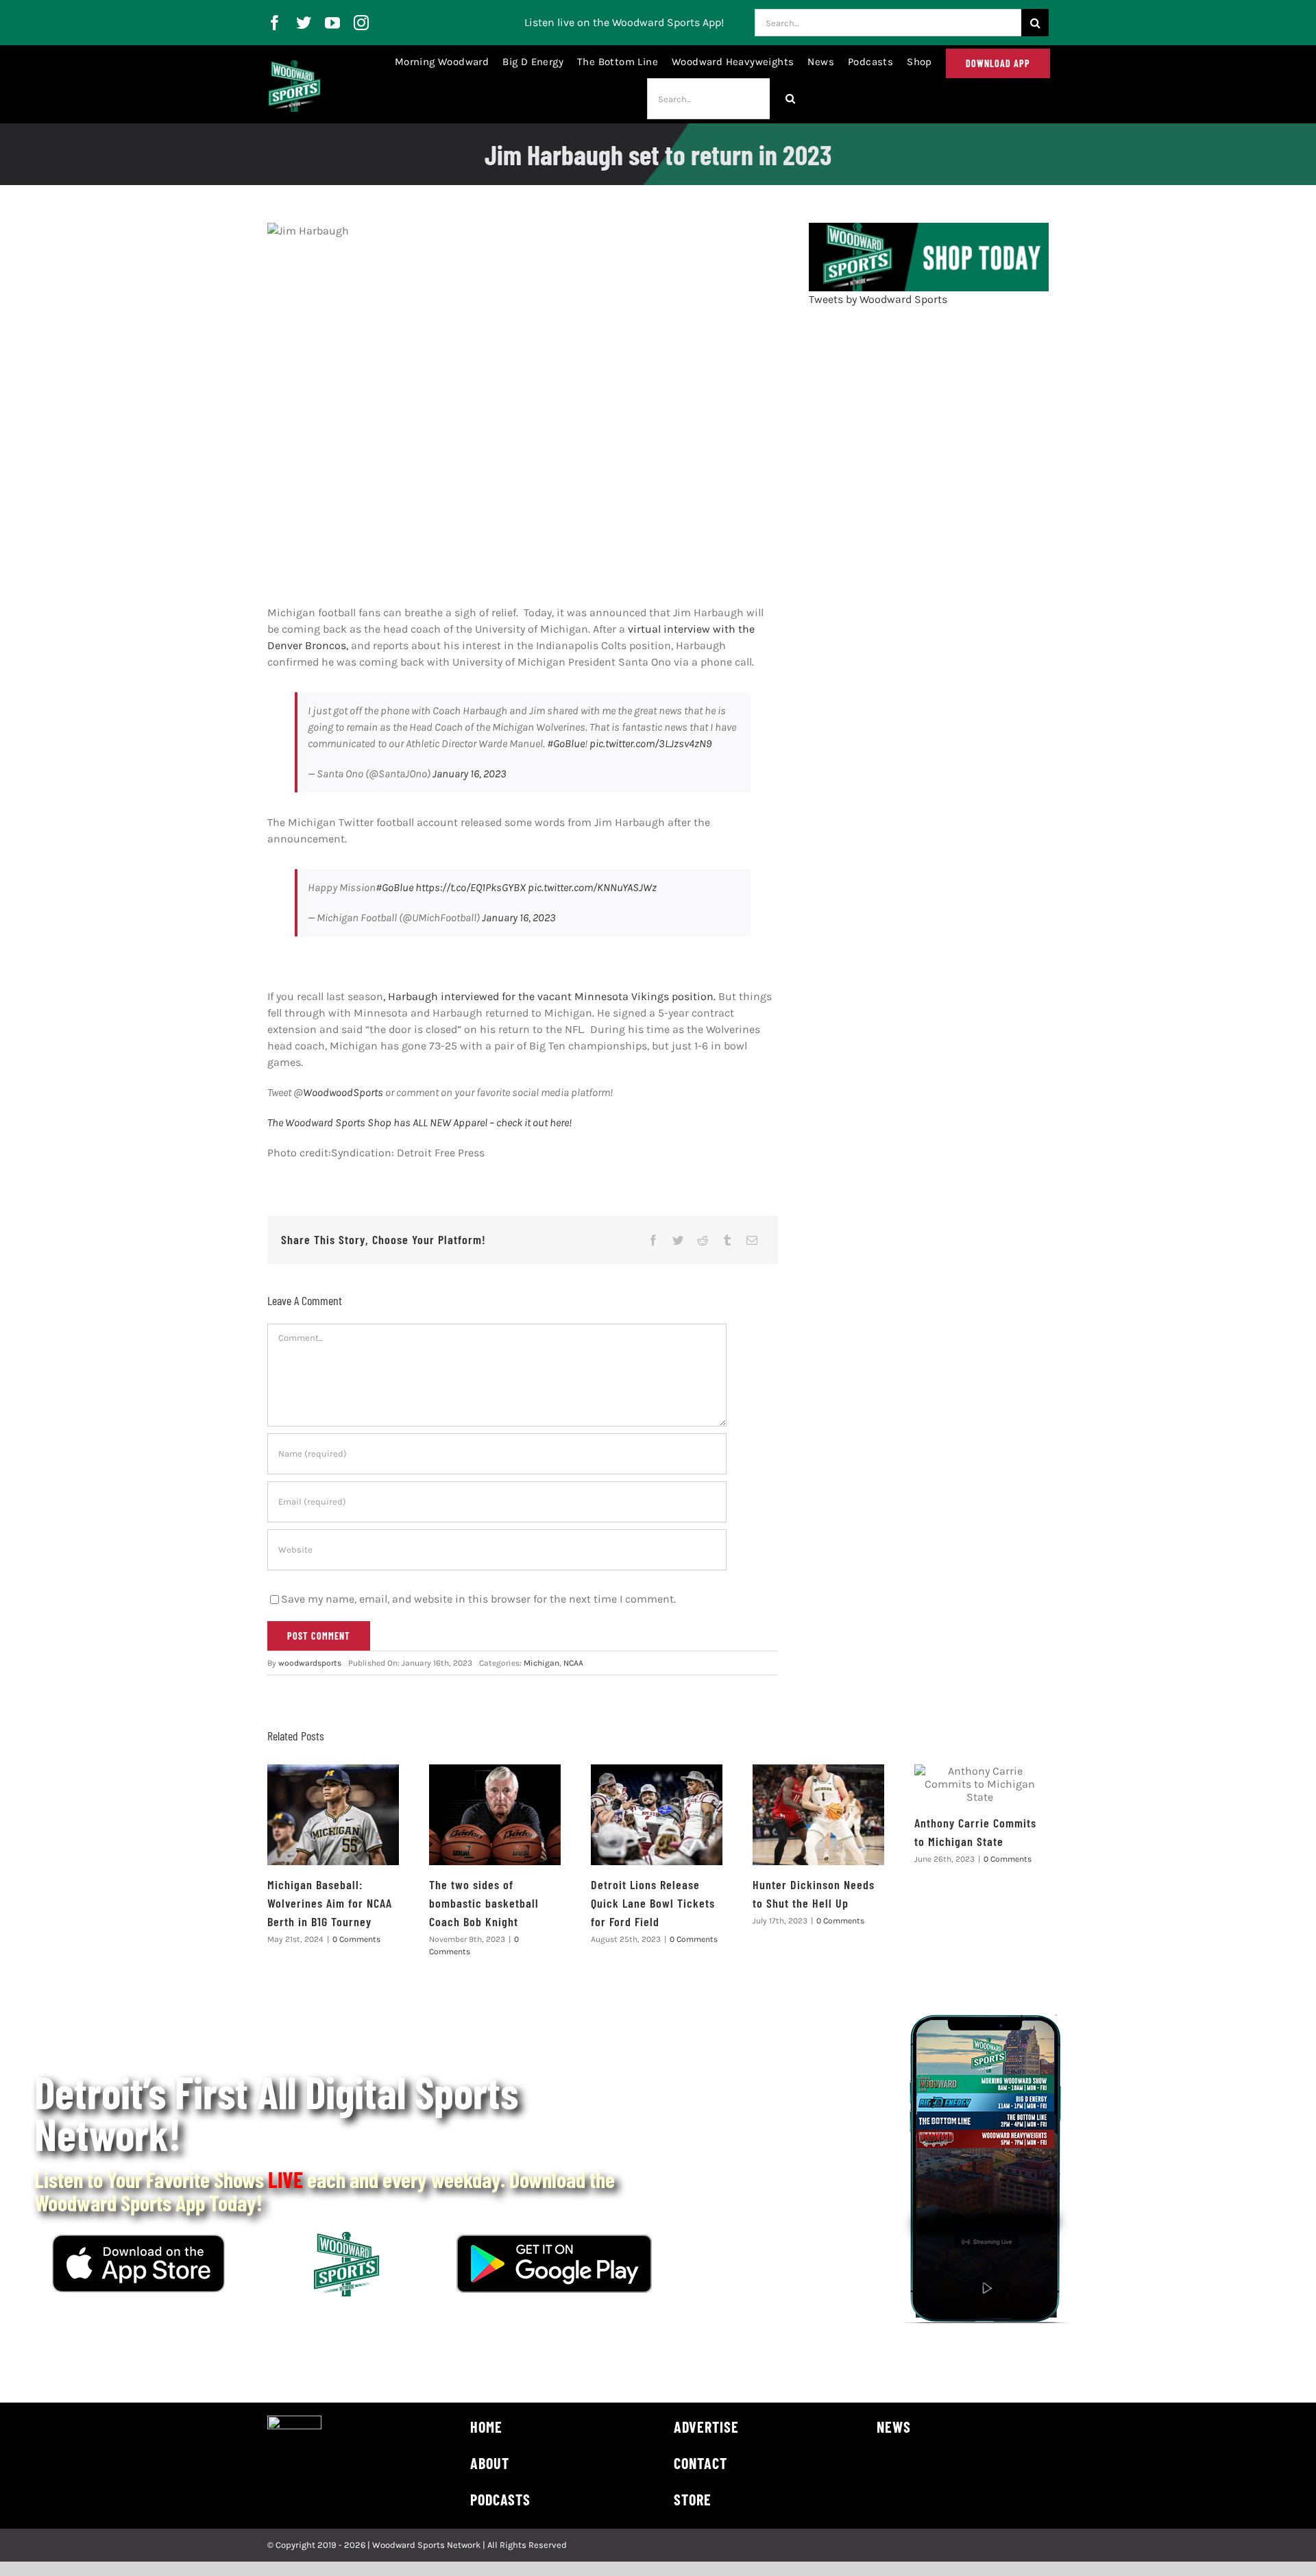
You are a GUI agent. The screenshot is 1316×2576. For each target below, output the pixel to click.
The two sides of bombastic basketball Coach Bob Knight (484, 1903)
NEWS (894, 2427)
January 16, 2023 (470, 774)
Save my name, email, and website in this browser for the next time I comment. (478, 1599)
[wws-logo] (294, 65)
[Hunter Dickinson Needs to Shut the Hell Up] (818, 1815)
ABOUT (490, 2463)
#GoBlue (566, 743)
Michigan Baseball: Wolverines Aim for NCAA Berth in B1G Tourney (330, 1903)
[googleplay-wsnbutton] (554, 2240)
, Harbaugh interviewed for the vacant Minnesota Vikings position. (549, 996)
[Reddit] (703, 1240)
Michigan (541, 1663)
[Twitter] (678, 1240)
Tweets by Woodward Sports (878, 299)
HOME (486, 2427)
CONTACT (700, 2463)
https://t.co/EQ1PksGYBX (471, 887)
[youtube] (332, 23)
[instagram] (361, 23)
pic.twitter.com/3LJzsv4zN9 (650, 743)
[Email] (752, 1240)
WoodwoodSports (343, 1092)
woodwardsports (310, 1663)
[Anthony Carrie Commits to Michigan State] (980, 1784)
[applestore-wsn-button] (138, 2240)
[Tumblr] (727, 1240)
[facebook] (275, 23)
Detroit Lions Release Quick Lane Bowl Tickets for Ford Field (653, 1903)
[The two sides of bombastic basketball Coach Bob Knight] (495, 1815)
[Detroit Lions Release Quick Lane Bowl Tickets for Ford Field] (657, 1815)
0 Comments (356, 1939)
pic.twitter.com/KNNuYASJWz (592, 887)
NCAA (573, 1663)
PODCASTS (500, 2499)
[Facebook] (653, 1240)
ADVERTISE (706, 2427)
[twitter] (304, 23)
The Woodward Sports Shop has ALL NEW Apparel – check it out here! (419, 1122)
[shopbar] (929, 228)
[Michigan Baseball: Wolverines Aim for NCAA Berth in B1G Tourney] (333, 1815)
